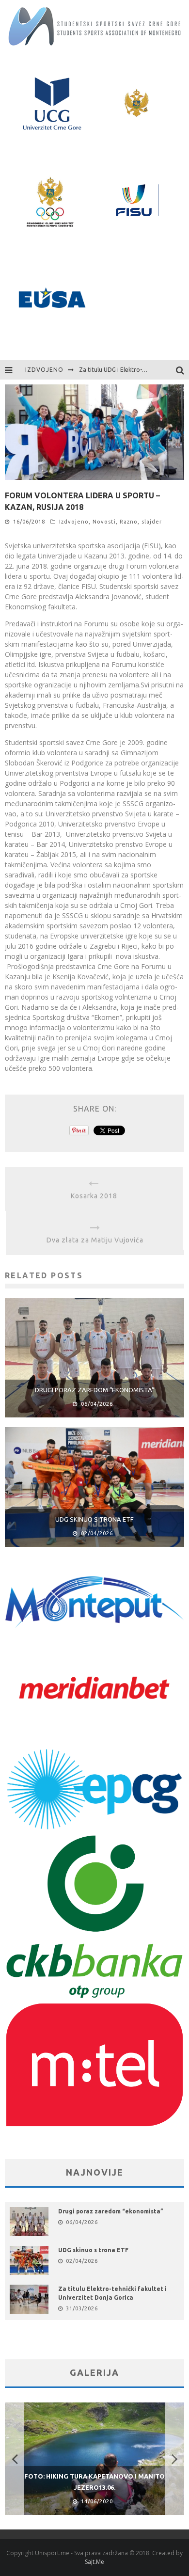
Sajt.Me (94, 2562)
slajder (152, 522)
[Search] (182, 370)
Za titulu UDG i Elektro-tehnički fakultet (133, 370)
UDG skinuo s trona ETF (94, 1519)
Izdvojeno (74, 522)
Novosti (104, 522)
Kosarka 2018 (94, 1196)
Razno (129, 522)
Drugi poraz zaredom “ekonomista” (95, 1390)
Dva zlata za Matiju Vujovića (95, 1240)
